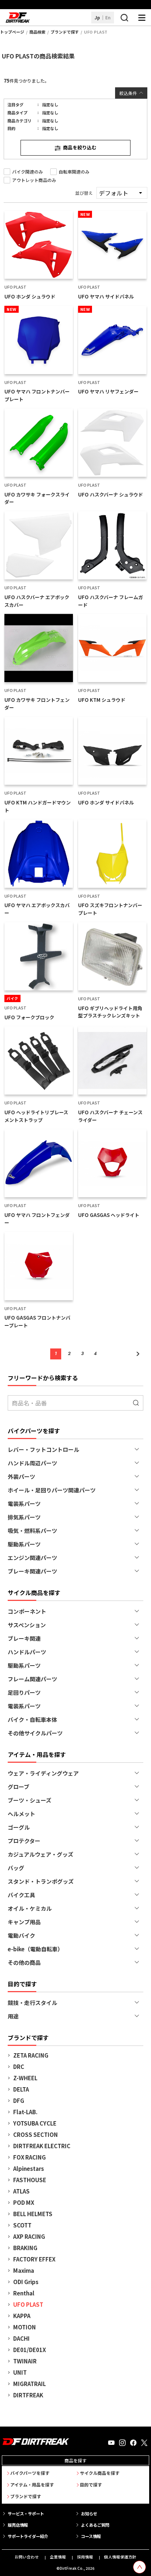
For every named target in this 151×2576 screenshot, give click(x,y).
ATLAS (21, 2191)
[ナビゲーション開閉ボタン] (142, 18)
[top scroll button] (139, 2567)
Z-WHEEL (25, 2078)
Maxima (24, 2270)
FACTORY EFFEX (34, 2259)
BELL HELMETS (33, 2214)
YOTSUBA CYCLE (35, 2123)
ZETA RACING (31, 2055)
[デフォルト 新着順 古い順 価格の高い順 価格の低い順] (122, 193)
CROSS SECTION (36, 2134)
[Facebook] (133, 2443)
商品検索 (37, 32)
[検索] (136, 1403)
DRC (19, 2067)
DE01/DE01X (30, 2350)
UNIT (20, 2372)
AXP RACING (29, 2236)
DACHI (21, 2338)
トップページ (12, 32)
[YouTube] (111, 2443)
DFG (19, 2101)
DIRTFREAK (28, 2395)
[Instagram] (122, 2443)
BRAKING (25, 2248)
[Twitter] (144, 2443)
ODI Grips (26, 2282)
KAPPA (22, 2316)
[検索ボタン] (124, 18)
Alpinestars (29, 2168)
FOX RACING (30, 2157)
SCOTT (22, 2225)
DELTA (21, 2089)
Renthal (24, 2293)
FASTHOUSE (30, 2180)
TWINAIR (25, 2361)
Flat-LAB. (25, 2112)
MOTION (25, 2327)
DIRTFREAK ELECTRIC (42, 2146)
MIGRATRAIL (30, 2384)
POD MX (24, 2202)
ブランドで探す (65, 32)
